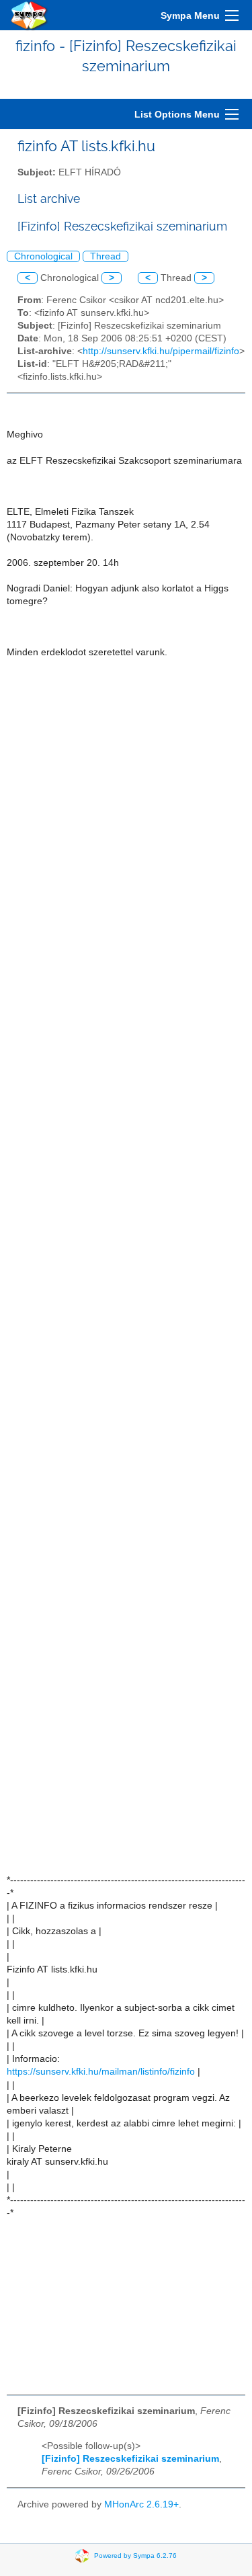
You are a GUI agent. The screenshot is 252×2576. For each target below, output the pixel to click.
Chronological (43, 256)
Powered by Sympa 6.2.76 (135, 2555)
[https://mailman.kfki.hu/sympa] (30, 15)
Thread (106, 256)
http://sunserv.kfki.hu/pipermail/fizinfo (161, 351)
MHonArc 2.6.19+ (141, 2504)
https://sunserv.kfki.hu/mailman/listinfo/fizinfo (101, 2072)
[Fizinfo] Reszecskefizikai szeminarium (130, 2459)
